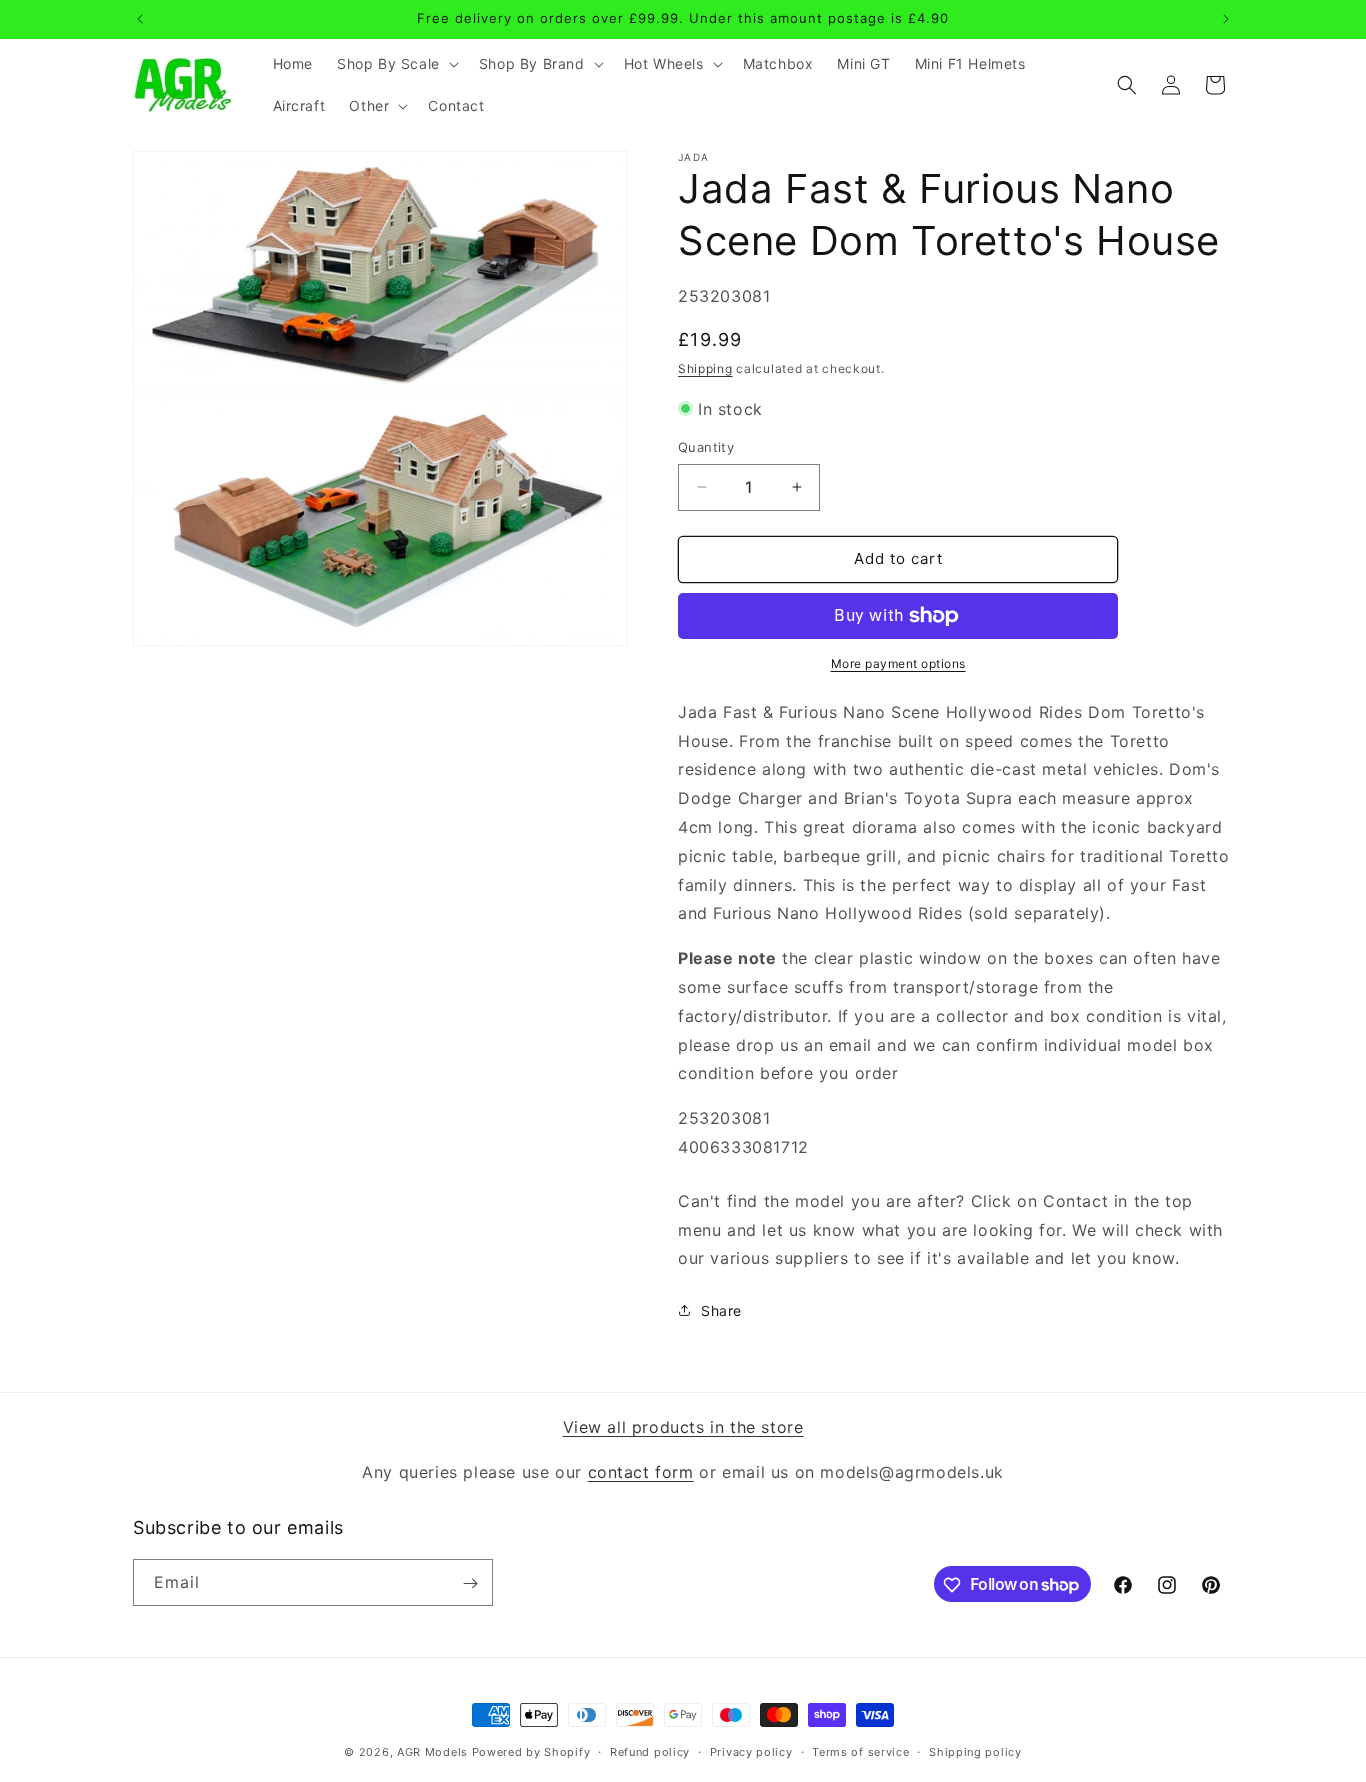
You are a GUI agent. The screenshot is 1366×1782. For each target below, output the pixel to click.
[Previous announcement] (140, 19)
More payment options (898, 663)
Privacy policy (751, 1751)
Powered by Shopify (531, 1752)
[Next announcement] (1226, 19)
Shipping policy (975, 1751)
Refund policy (650, 1751)
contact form (641, 1471)
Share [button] (721, 1310)
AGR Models (432, 1752)
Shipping (705, 368)
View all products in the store (683, 1427)
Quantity (706, 447)
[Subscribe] (470, 1583)
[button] (396, 64)
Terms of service (860, 1751)
